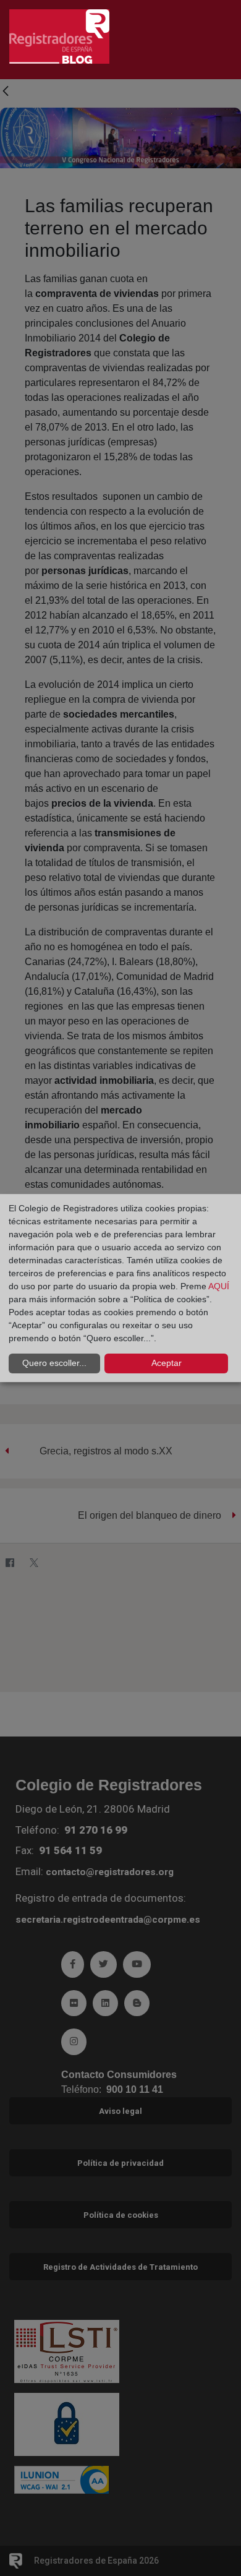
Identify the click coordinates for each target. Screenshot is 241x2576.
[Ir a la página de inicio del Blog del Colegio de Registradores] (59, 36)
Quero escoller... (54, 1363)
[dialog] (120, 1288)
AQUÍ (219, 1286)
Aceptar (167, 1363)
